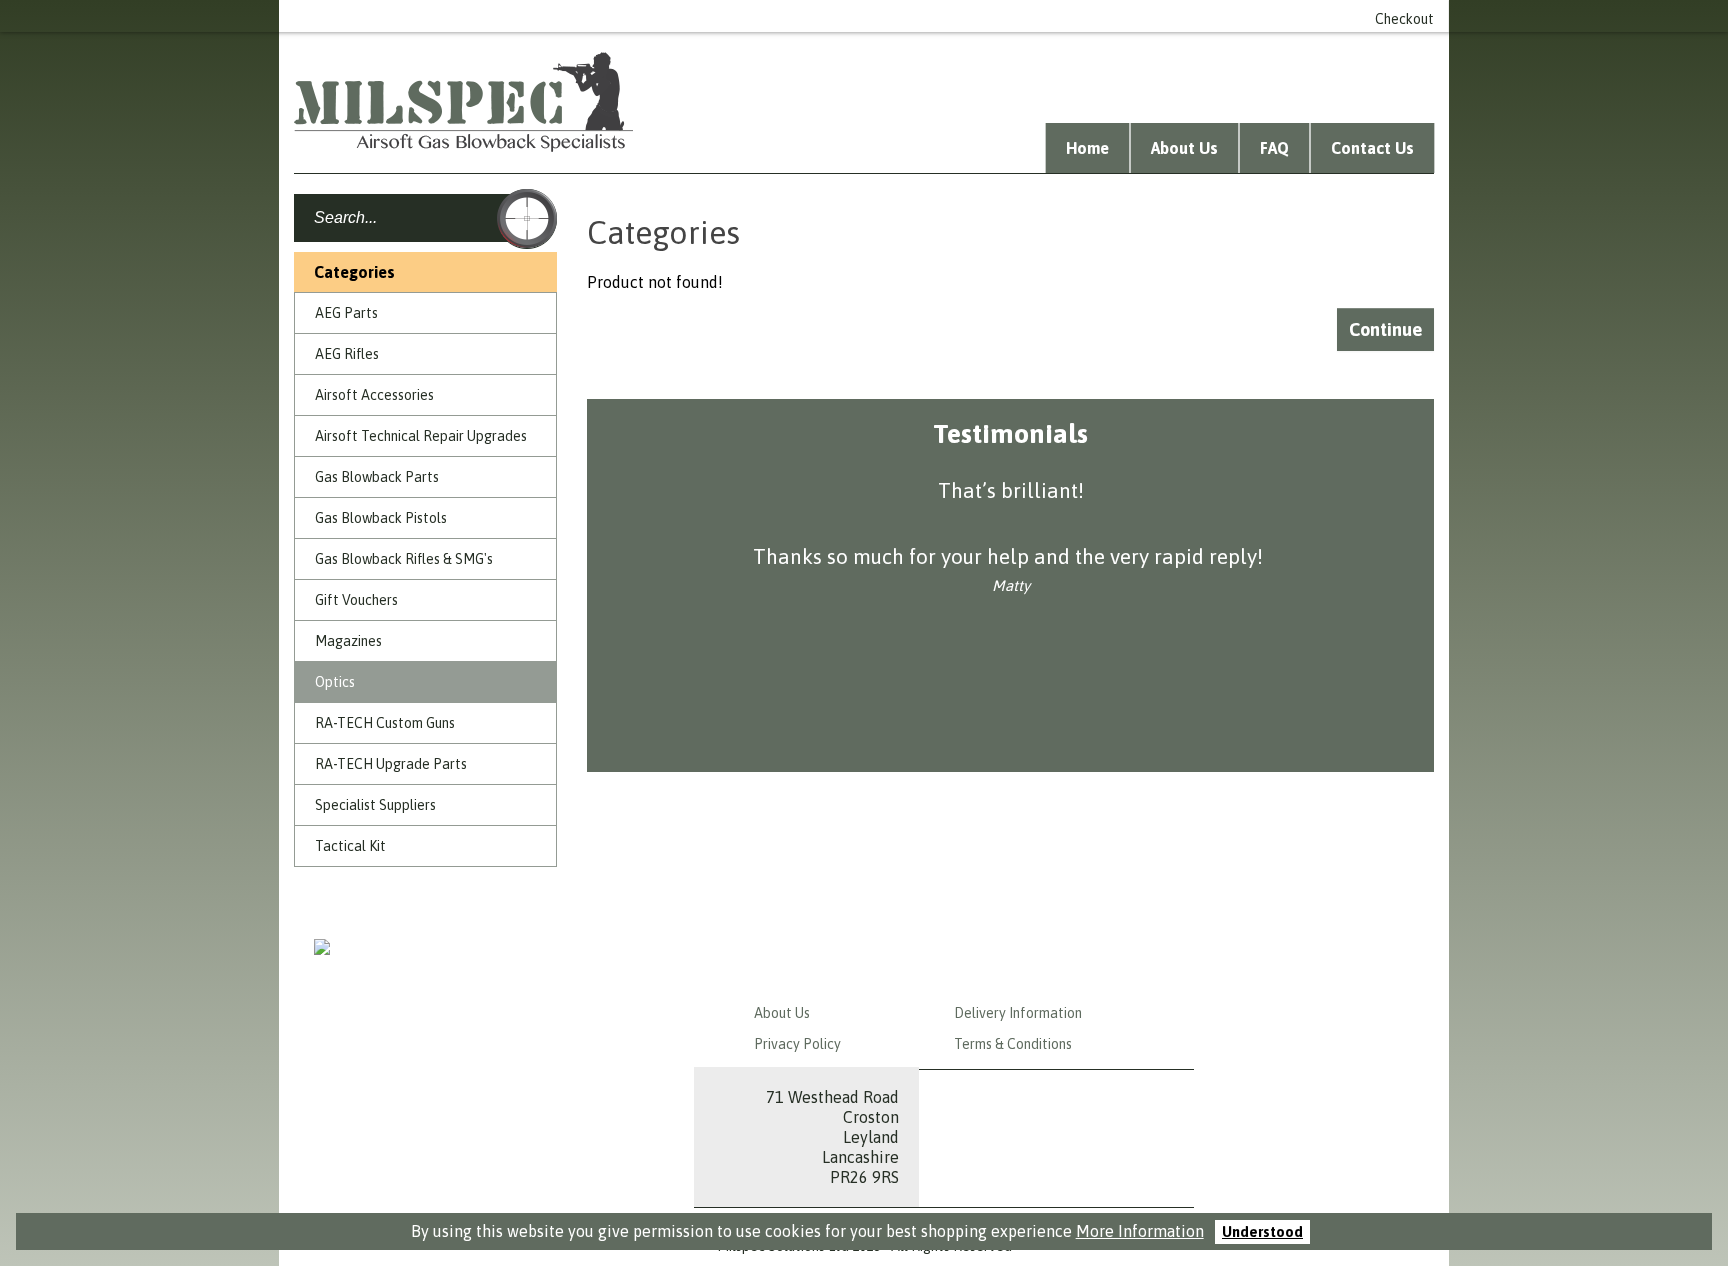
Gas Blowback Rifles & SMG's (404, 559)
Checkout (1404, 19)
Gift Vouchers (356, 600)
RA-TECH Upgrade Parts (391, 764)
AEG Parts (346, 313)
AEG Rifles (347, 354)
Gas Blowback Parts (377, 477)
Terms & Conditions (1013, 1044)
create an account (1089, 16)
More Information (1140, 1231)
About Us (1184, 148)
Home (1087, 148)
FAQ (1274, 148)
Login (990, 16)
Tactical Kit (350, 846)
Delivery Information (1018, 1013)
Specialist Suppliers (375, 805)
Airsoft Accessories (374, 395)
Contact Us (1372, 148)
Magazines (348, 641)
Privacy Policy (797, 1044)
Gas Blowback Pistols (381, 518)
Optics (335, 682)
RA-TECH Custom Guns (385, 723)
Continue (1385, 329)
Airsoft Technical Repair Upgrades (421, 436)
